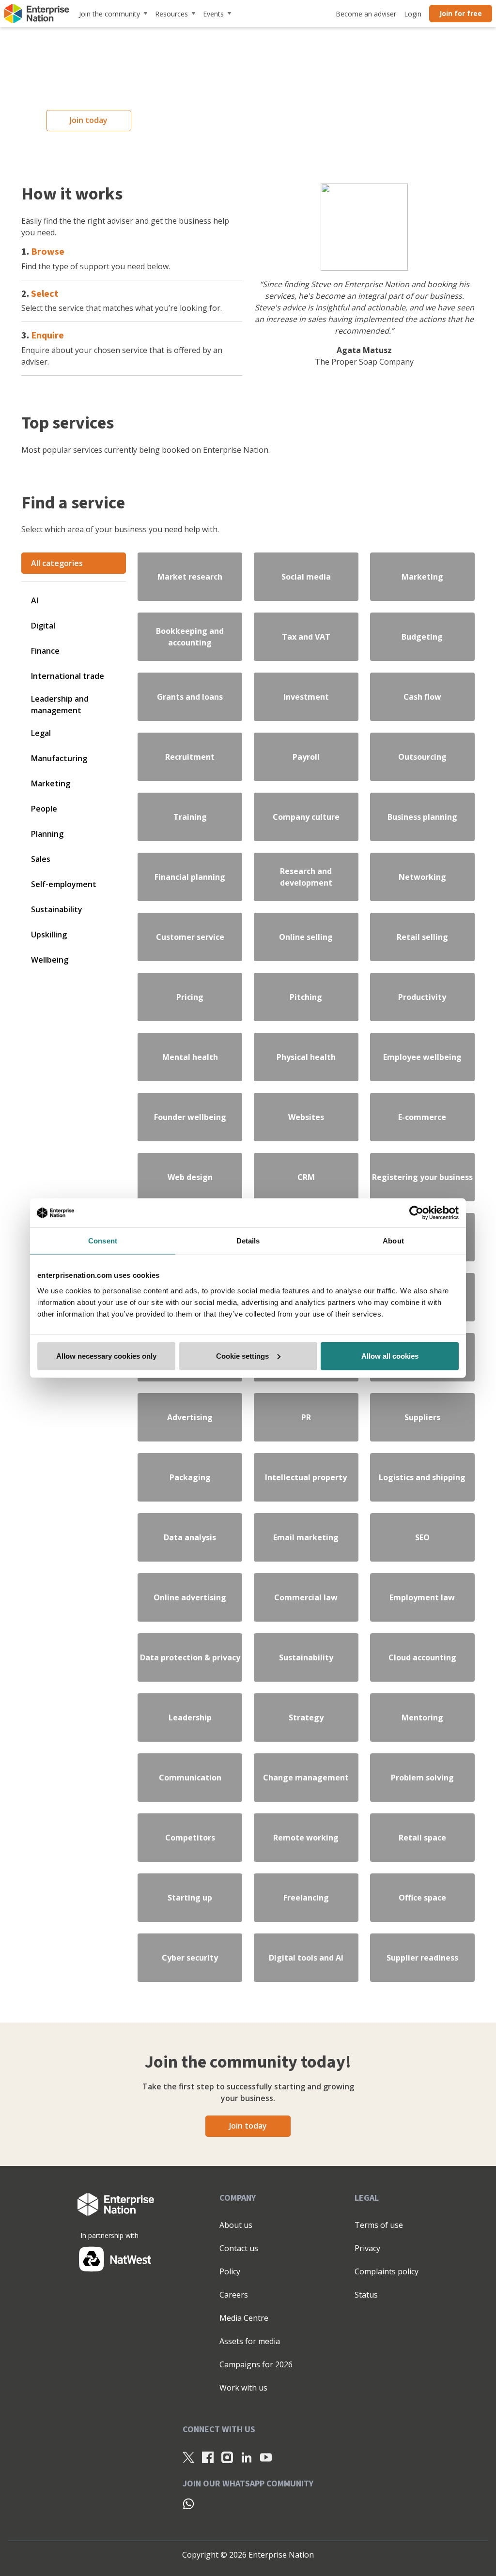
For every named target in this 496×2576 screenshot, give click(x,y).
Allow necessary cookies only (106, 1356)
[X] (188, 2457)
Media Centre (244, 2318)
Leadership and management (60, 705)
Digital (43, 626)
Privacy (367, 2248)
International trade (68, 676)
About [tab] (393, 1241)
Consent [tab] (103, 1241)
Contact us (239, 2248)
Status (366, 2295)
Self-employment (64, 884)
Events (213, 14)
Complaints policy (387, 2271)
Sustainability (57, 909)
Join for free (461, 13)
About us (236, 2225)
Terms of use (379, 2225)
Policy (230, 2271)
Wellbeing (50, 960)
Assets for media (250, 2341)
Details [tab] (248, 1241)
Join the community (109, 14)
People (44, 809)
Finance (45, 651)
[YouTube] (266, 2457)
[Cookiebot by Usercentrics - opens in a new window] (416, 1213)
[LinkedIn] (247, 2457)
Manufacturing (59, 758)
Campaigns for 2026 (256, 2364)
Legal (41, 733)
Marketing (51, 783)
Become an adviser (366, 14)
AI (35, 600)
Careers (234, 2295)
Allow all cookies (390, 1356)
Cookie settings (242, 1356)
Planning (47, 834)
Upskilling (49, 935)
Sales (41, 859)
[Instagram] (227, 2457)
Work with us (243, 2388)
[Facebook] (208, 2457)
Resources (171, 14)
